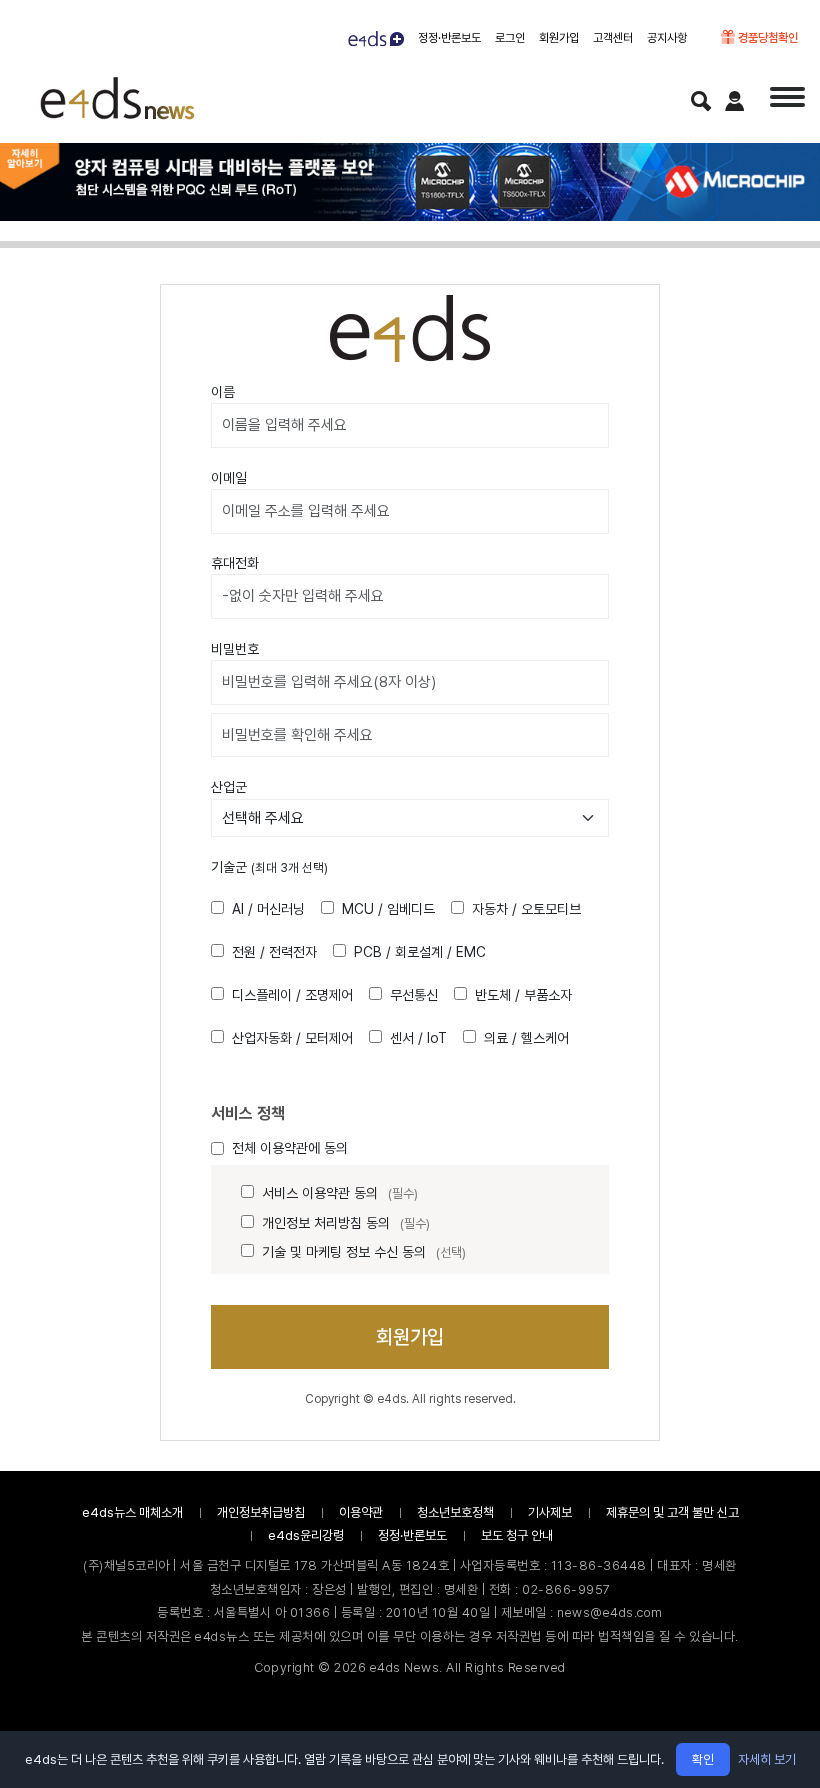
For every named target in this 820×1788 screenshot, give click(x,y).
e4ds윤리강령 (306, 1535)
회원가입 (559, 38)
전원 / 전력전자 (274, 952)
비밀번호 (235, 649)
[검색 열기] (701, 101)
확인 (703, 1759)
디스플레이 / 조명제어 (292, 995)
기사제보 (550, 1512)
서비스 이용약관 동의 (340, 1193)
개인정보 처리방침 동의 (346, 1223)
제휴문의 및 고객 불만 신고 (672, 1512)
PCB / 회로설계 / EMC (420, 952)
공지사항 (667, 38)
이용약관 (361, 1512)
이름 (223, 392)
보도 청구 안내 (517, 1535)
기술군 (269, 867)
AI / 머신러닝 (268, 909)
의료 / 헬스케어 (526, 1038)
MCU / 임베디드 (388, 909)
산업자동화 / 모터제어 (292, 1038)
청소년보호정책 (455, 1512)
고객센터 (613, 38)
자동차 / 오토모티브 (526, 909)
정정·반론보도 (449, 38)
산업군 (229, 787)
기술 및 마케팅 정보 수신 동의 (364, 1252)
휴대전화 (235, 563)
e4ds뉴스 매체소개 (132, 1512)
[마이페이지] (735, 101)
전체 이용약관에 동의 (290, 1148)
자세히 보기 (767, 1759)
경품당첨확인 (766, 38)
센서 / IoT (418, 1038)
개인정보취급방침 (261, 1512)
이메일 (229, 478)
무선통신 (414, 995)
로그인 (510, 38)
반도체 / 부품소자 (523, 995)
